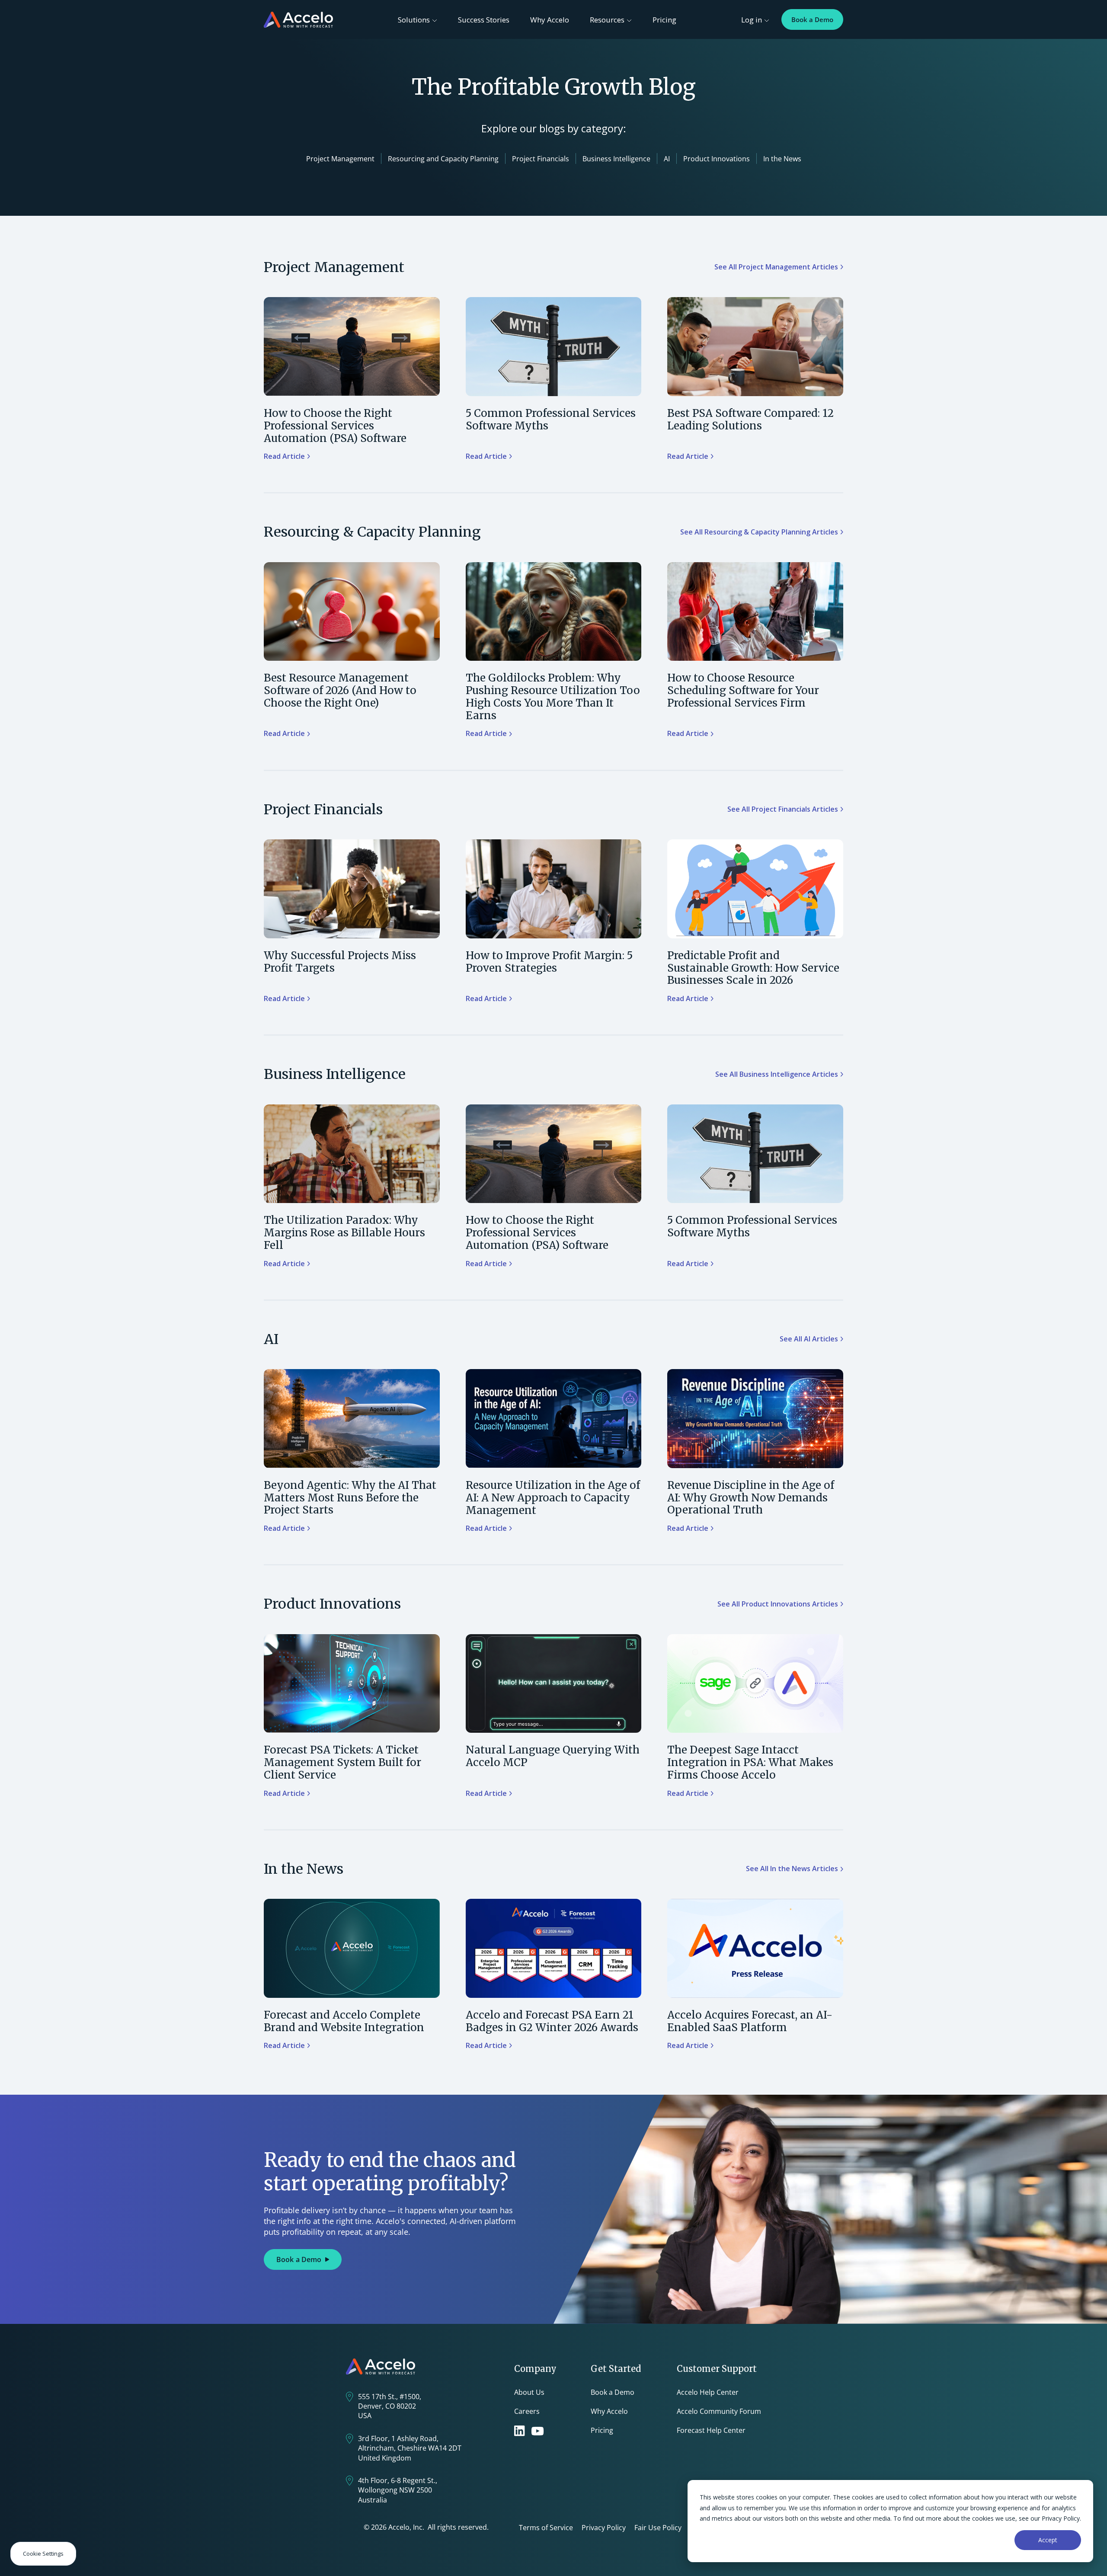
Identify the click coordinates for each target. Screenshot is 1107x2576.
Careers (527, 2411)
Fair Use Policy (658, 2528)
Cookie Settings (43, 2554)
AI (667, 159)
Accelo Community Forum (719, 2411)
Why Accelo (550, 20)
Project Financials (541, 159)
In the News (782, 159)
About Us (529, 2392)
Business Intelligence (616, 159)
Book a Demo (812, 19)
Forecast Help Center (711, 2430)
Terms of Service (546, 2528)
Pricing (664, 20)
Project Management (340, 159)
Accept (1048, 2540)
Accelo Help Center (708, 2392)
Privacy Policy (604, 2528)
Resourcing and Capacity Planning (443, 159)
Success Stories (484, 20)
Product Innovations (717, 159)
